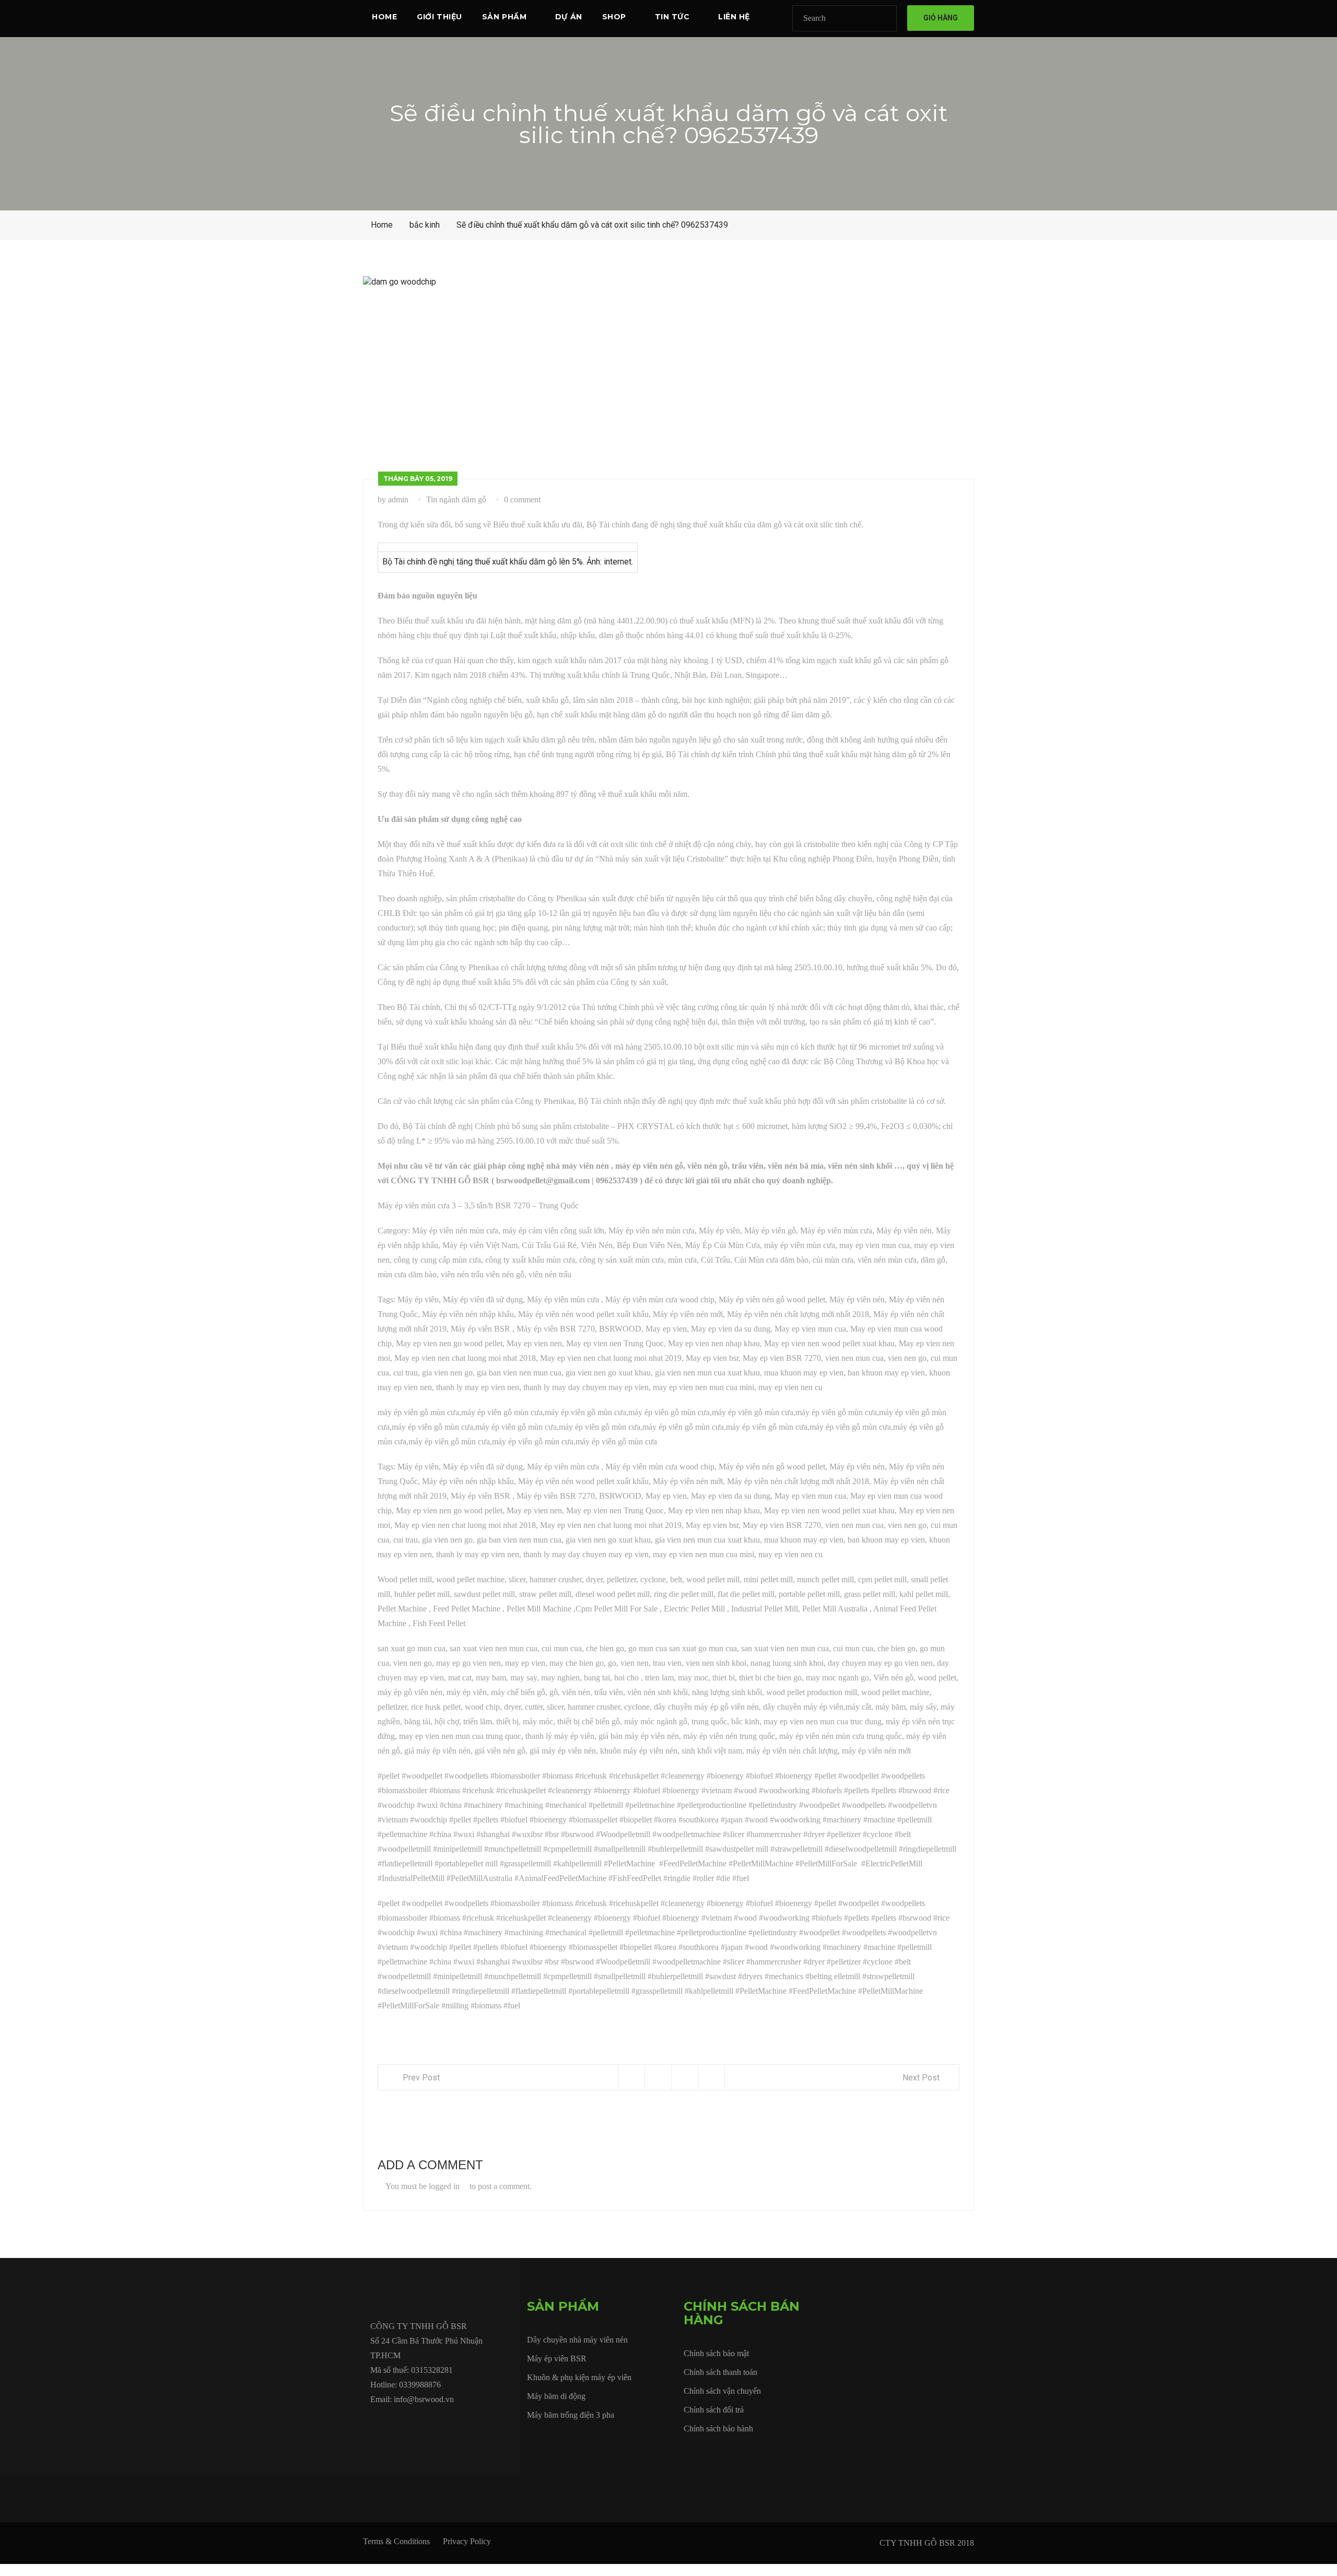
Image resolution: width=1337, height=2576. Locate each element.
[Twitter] (397, 2423)
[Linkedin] (445, 2423)
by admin (393, 499)
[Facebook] (373, 2423)
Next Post (921, 2078)
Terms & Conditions (396, 2541)
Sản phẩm (504, 17)
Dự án (569, 17)
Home (384, 17)
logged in (444, 2186)
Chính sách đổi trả (714, 2410)
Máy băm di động (556, 2396)
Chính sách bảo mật (716, 2353)
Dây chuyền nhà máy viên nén (577, 2340)
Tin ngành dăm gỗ (456, 499)
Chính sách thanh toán (720, 2372)
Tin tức (672, 17)
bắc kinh (425, 225)
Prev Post (421, 2078)
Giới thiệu (439, 17)
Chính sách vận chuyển (722, 2391)
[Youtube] (421, 2423)
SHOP (614, 17)
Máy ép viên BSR (557, 2359)
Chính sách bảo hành (718, 2428)
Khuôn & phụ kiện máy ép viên (579, 2377)
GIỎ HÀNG (941, 18)
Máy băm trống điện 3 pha (571, 2415)
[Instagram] (470, 2423)
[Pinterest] (494, 2423)
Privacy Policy (467, 2541)
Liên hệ (734, 17)
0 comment (522, 499)
